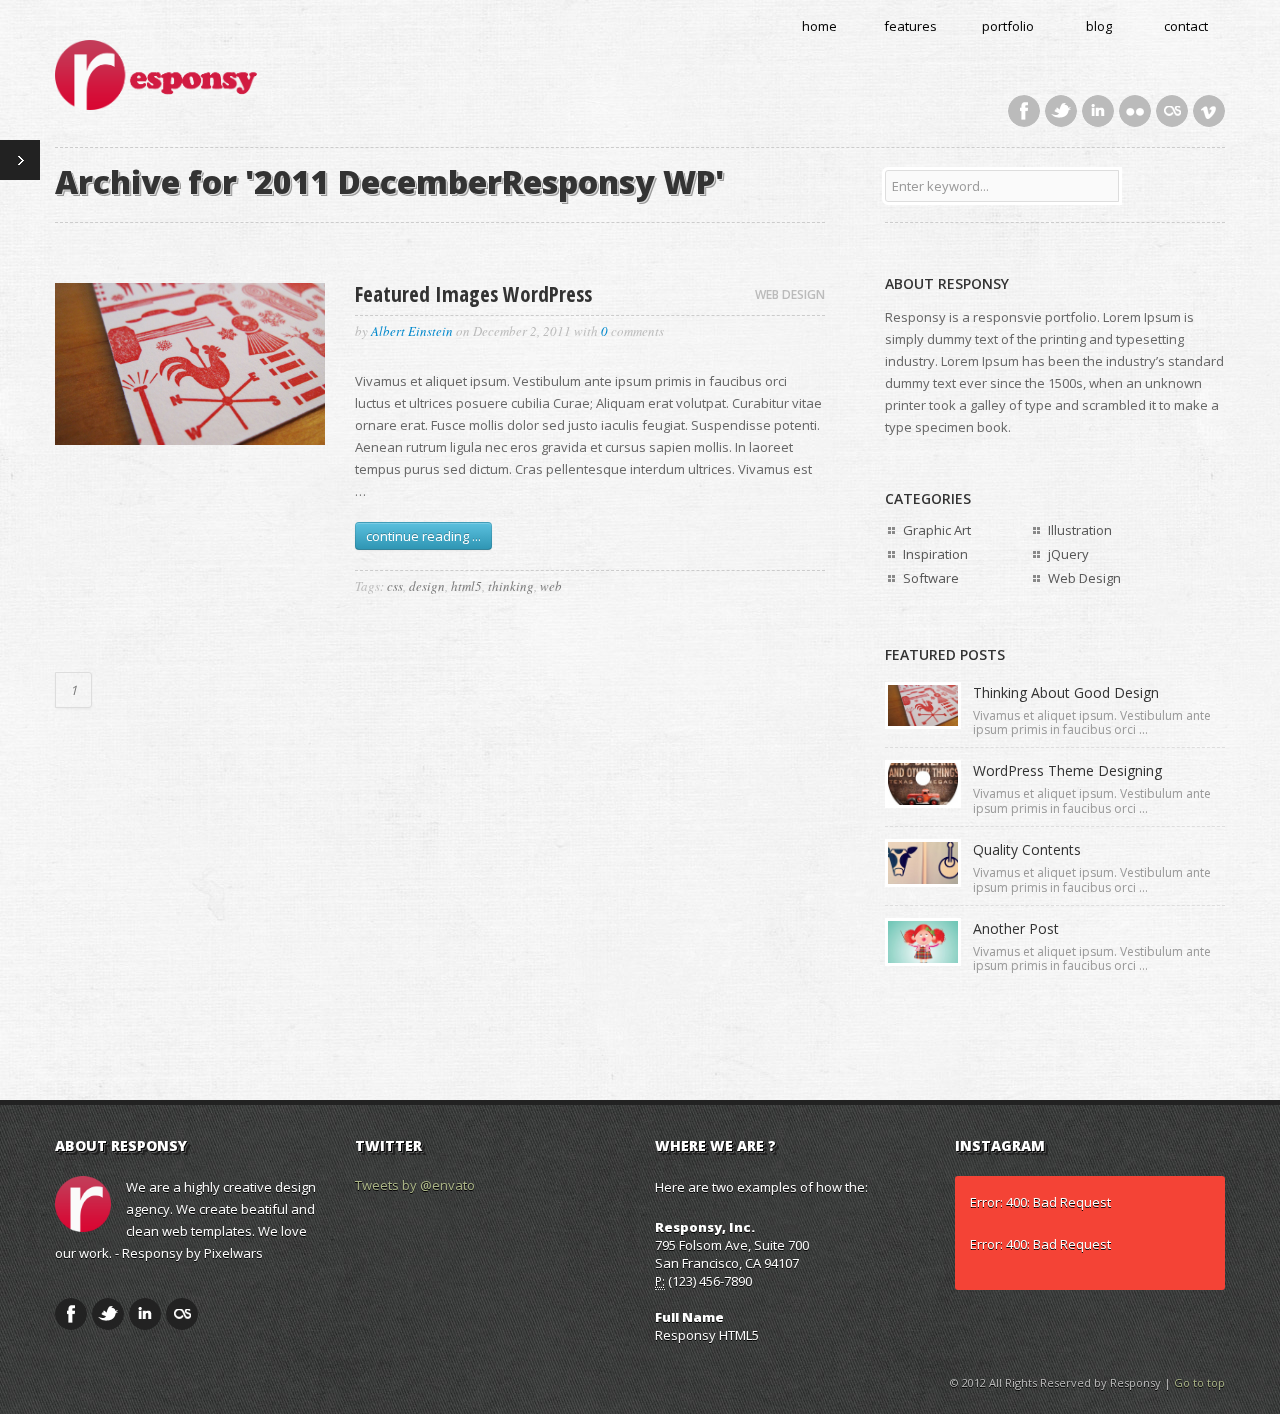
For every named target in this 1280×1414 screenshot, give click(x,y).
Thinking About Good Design (1066, 692)
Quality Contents (1027, 849)
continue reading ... (423, 536)
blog (1099, 26)
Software (931, 578)
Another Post (1016, 928)
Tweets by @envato (415, 1185)
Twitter (1061, 111)
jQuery (1068, 554)
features (910, 26)
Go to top (1199, 1382)
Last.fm (1172, 111)
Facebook (1024, 111)
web (551, 586)
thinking (511, 586)
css (395, 586)
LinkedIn (1098, 111)
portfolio (1008, 26)
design (427, 586)
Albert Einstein (412, 331)
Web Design (790, 294)
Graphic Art (937, 530)
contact (1186, 26)
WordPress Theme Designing (1067, 770)
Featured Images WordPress (473, 294)
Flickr (1135, 111)
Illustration (1080, 530)
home (819, 26)
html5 (466, 586)
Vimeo (1209, 111)
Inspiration (935, 554)
